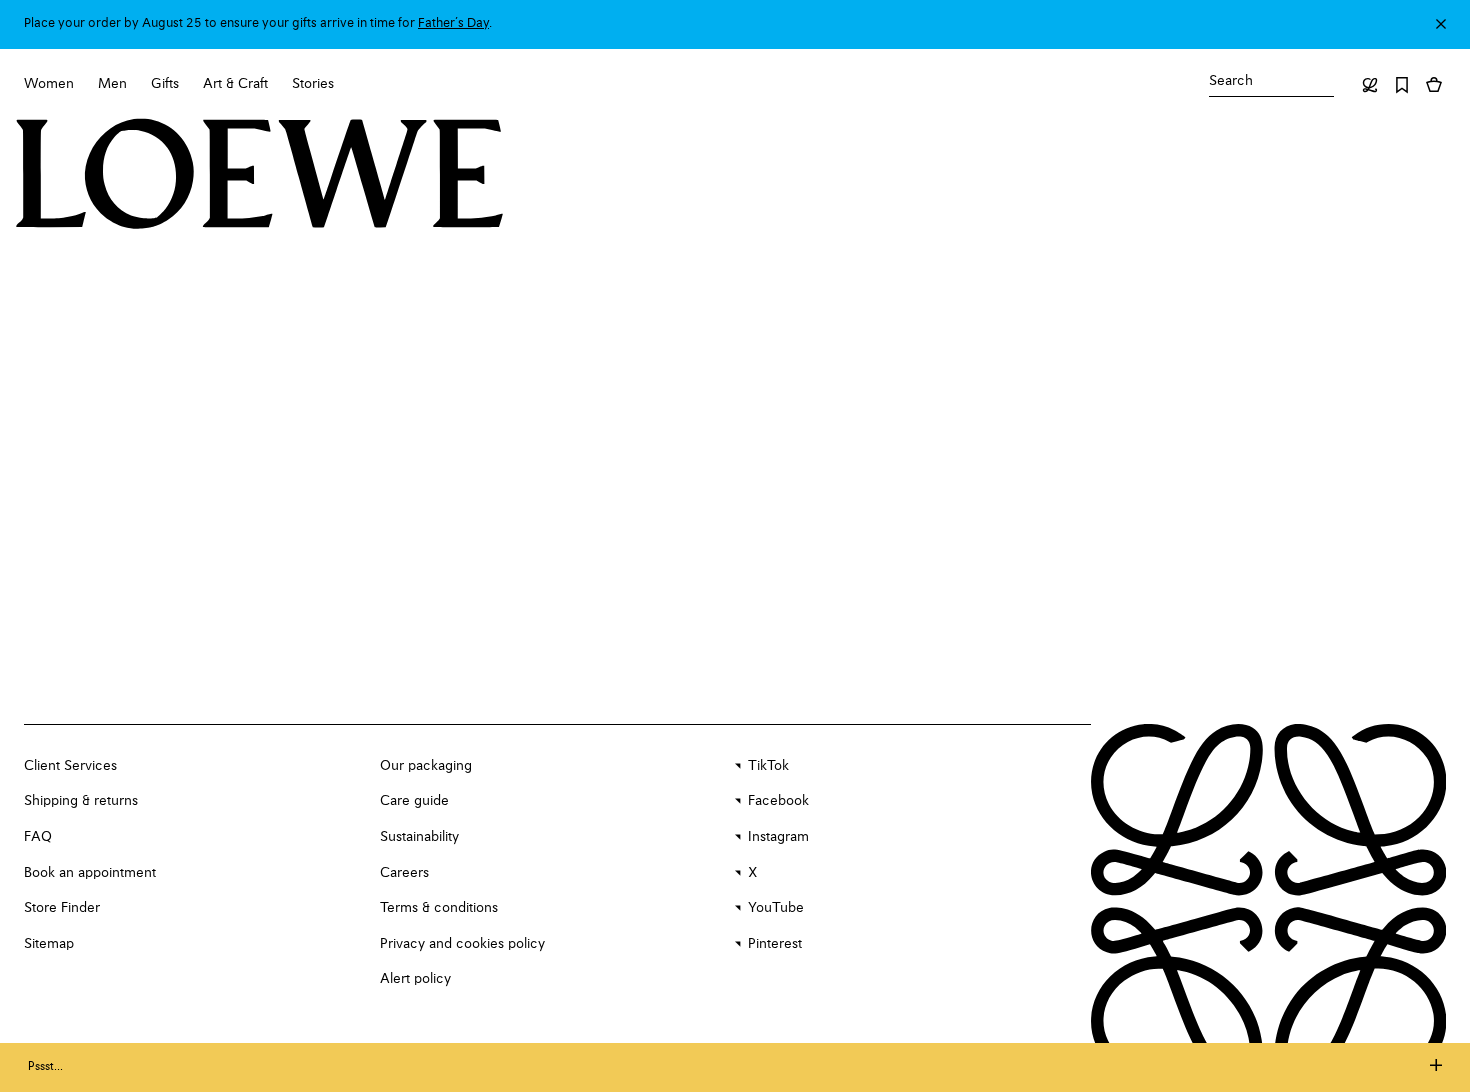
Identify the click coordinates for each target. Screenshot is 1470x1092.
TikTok (768, 766)
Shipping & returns (81, 801)
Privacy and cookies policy (462, 944)
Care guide (414, 801)
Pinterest (775, 944)
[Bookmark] (1402, 85)
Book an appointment (90, 873)
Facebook (778, 801)
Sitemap (49, 944)
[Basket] (1434, 85)
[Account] (1370, 85)
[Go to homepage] (260, 176)
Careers (404, 873)
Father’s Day (453, 23)
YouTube (776, 908)
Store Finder (62, 908)
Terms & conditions (439, 908)
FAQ (38, 837)
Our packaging (426, 766)
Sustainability (419, 837)
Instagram (778, 837)
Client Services (70, 766)
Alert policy (415, 979)
